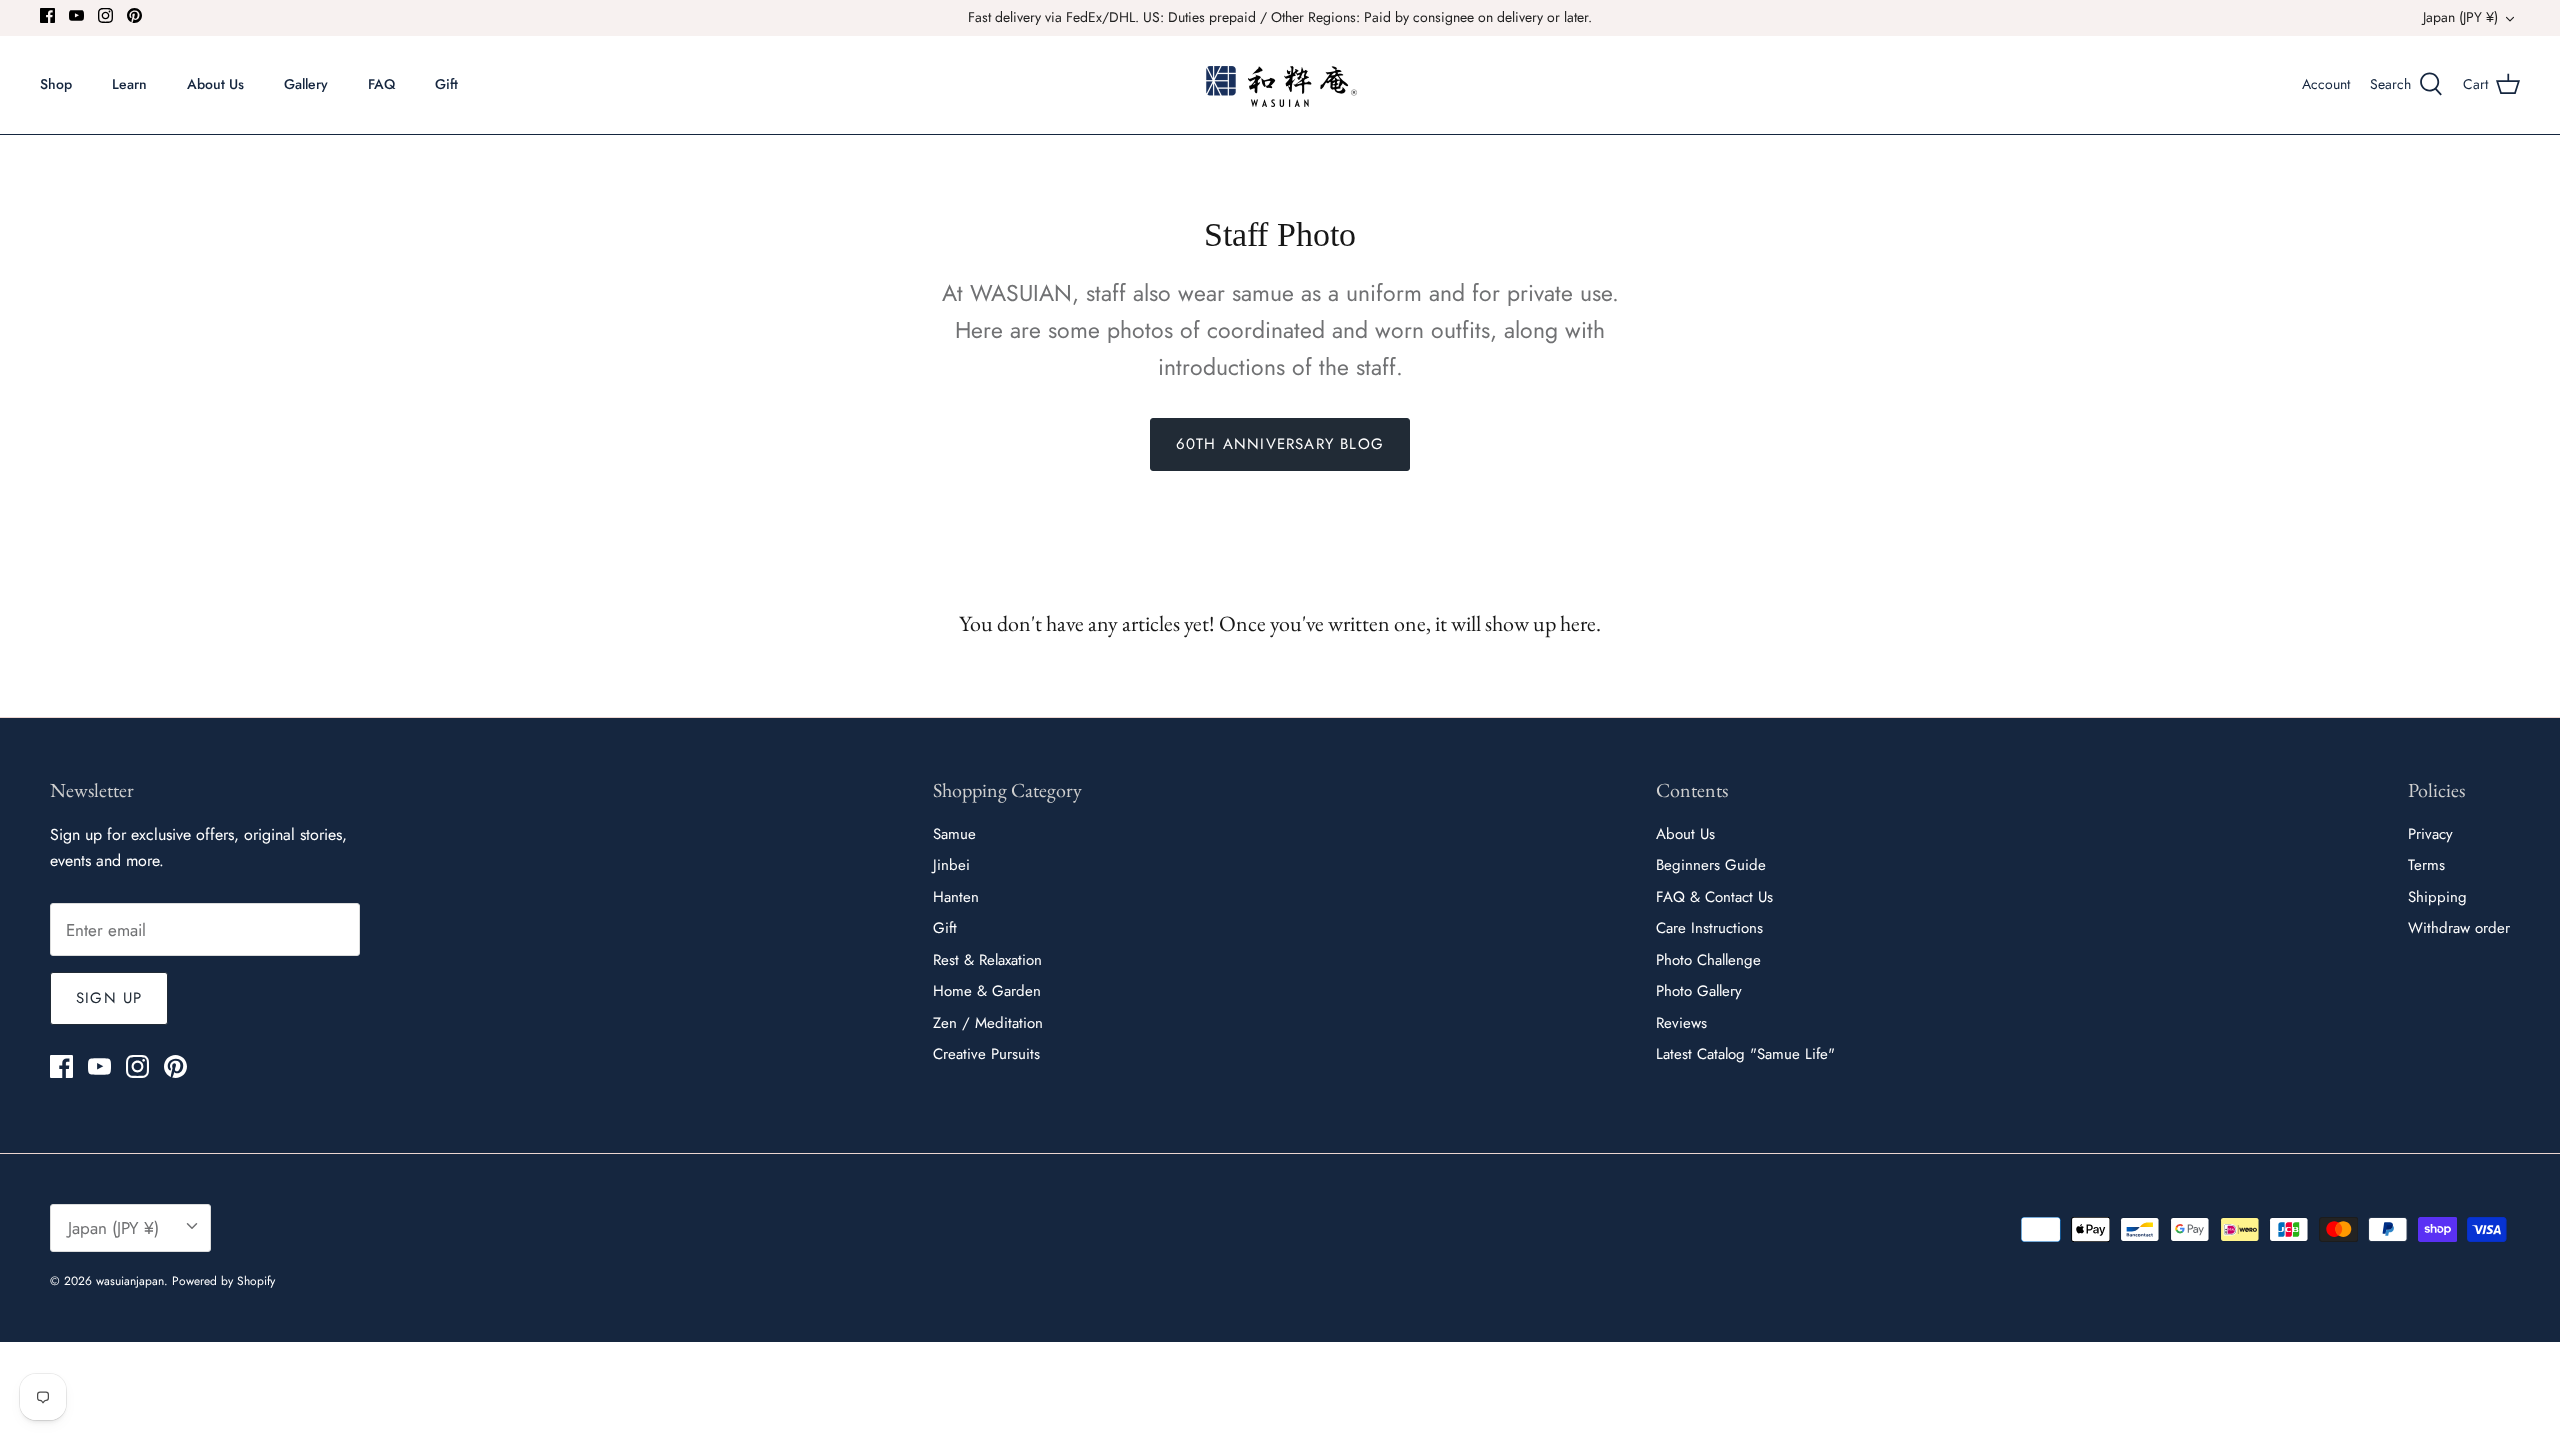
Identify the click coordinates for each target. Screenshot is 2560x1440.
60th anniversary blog (1280, 444)
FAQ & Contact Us (1714, 897)
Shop (56, 84)
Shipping (2437, 897)
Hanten (956, 897)
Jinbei (951, 865)
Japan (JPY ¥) (2460, 17)
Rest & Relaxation (987, 960)
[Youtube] (76, 15)
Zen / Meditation (988, 1023)
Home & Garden (987, 991)
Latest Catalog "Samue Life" (1745, 1054)
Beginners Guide (1711, 865)
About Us (215, 84)
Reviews (1681, 1023)
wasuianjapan (130, 1281)
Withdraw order (2459, 928)
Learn (129, 84)
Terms (2426, 865)
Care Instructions (1709, 928)
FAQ (381, 84)
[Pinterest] (134, 15)
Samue (954, 834)
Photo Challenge (1708, 960)
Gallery (306, 84)
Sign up (109, 998)
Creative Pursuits (986, 1054)
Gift (446, 84)
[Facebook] (47, 15)
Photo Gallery (1699, 991)
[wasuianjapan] (1280, 85)
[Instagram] (105, 15)
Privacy (2430, 834)
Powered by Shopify (223, 1281)
